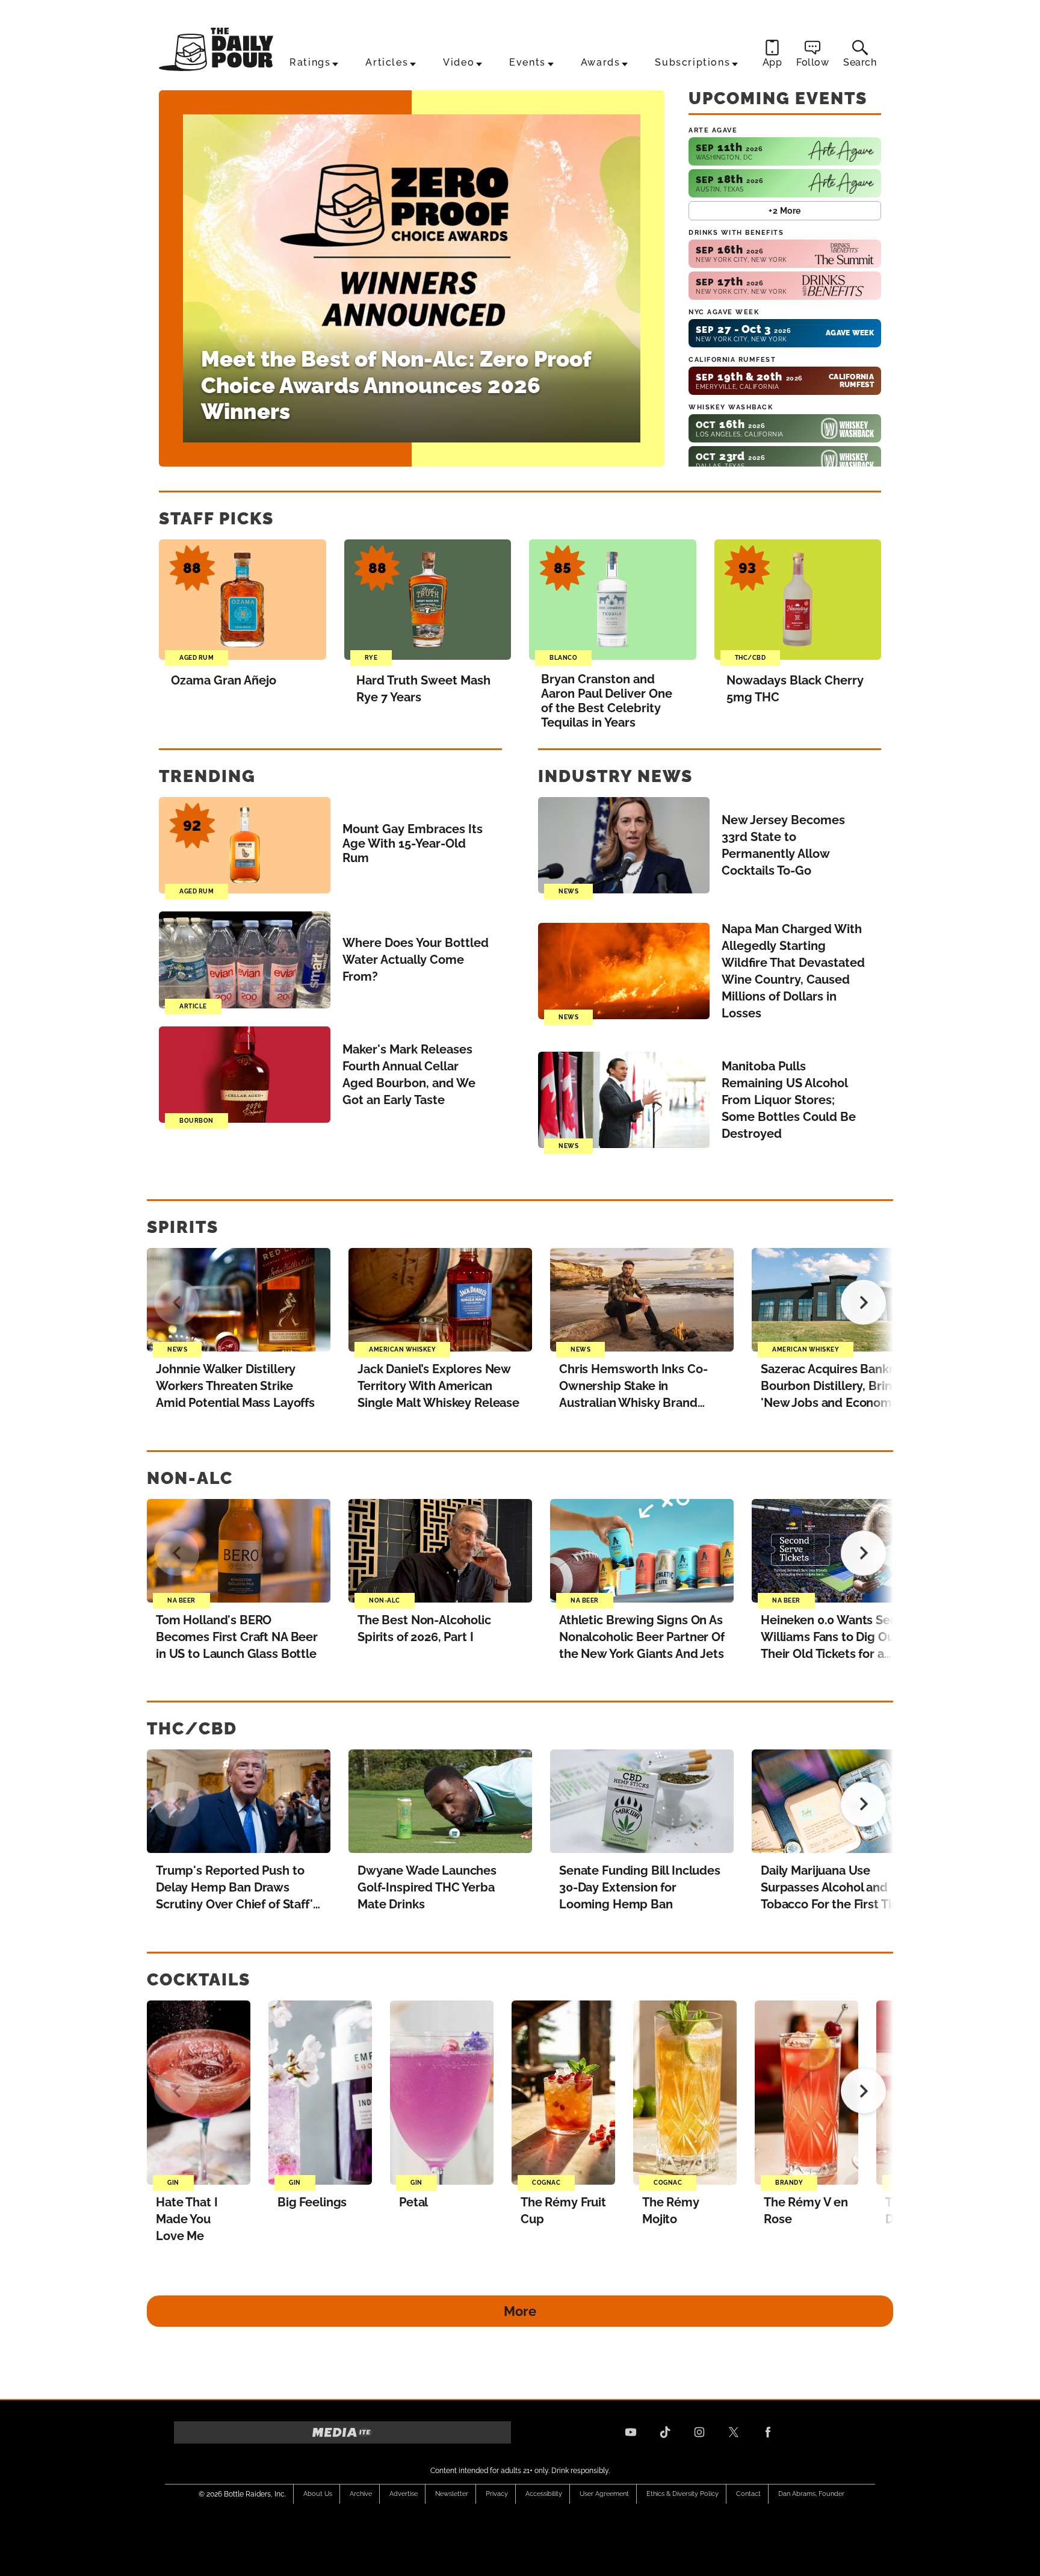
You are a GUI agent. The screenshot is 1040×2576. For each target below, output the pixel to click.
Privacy (497, 2494)
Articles (387, 62)
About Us (318, 2494)
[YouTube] (631, 2432)
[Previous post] (177, 1302)
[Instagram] (699, 2432)
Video (459, 62)
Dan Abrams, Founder (811, 2494)
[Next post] (863, 1302)
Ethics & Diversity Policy (682, 2494)
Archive (361, 2494)
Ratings (310, 62)
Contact (748, 2494)
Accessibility (544, 2494)
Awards (601, 62)
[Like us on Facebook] (768, 2432)
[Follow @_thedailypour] (734, 2432)
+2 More (785, 211)
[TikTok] (665, 2432)
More (520, 2311)
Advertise (404, 2494)
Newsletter (452, 2494)
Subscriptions (692, 62)
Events (528, 62)
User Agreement (604, 2494)
